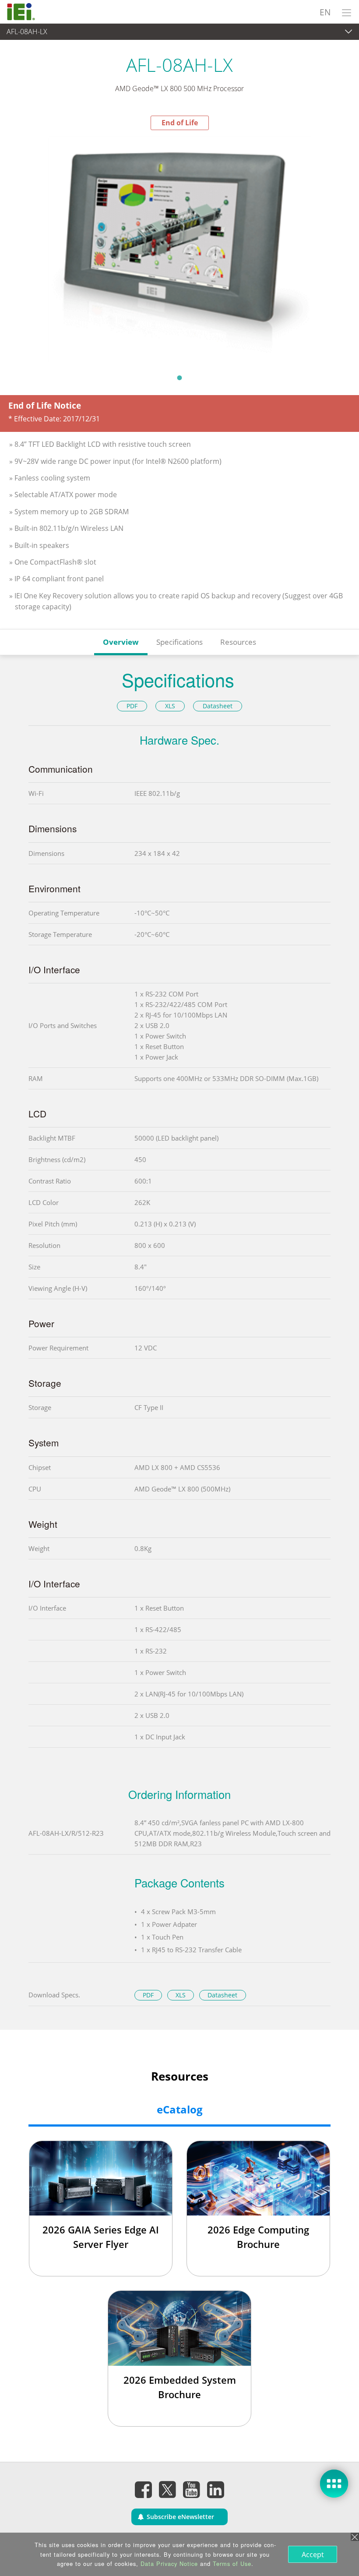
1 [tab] (179, 378)
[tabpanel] (179, 249)
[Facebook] (144, 2489)
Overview (121, 642)
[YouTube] (192, 2489)
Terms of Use (232, 2564)
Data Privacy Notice (169, 2564)
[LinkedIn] (216, 2489)
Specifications (179, 642)
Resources (238, 642)
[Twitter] (168, 2487)
